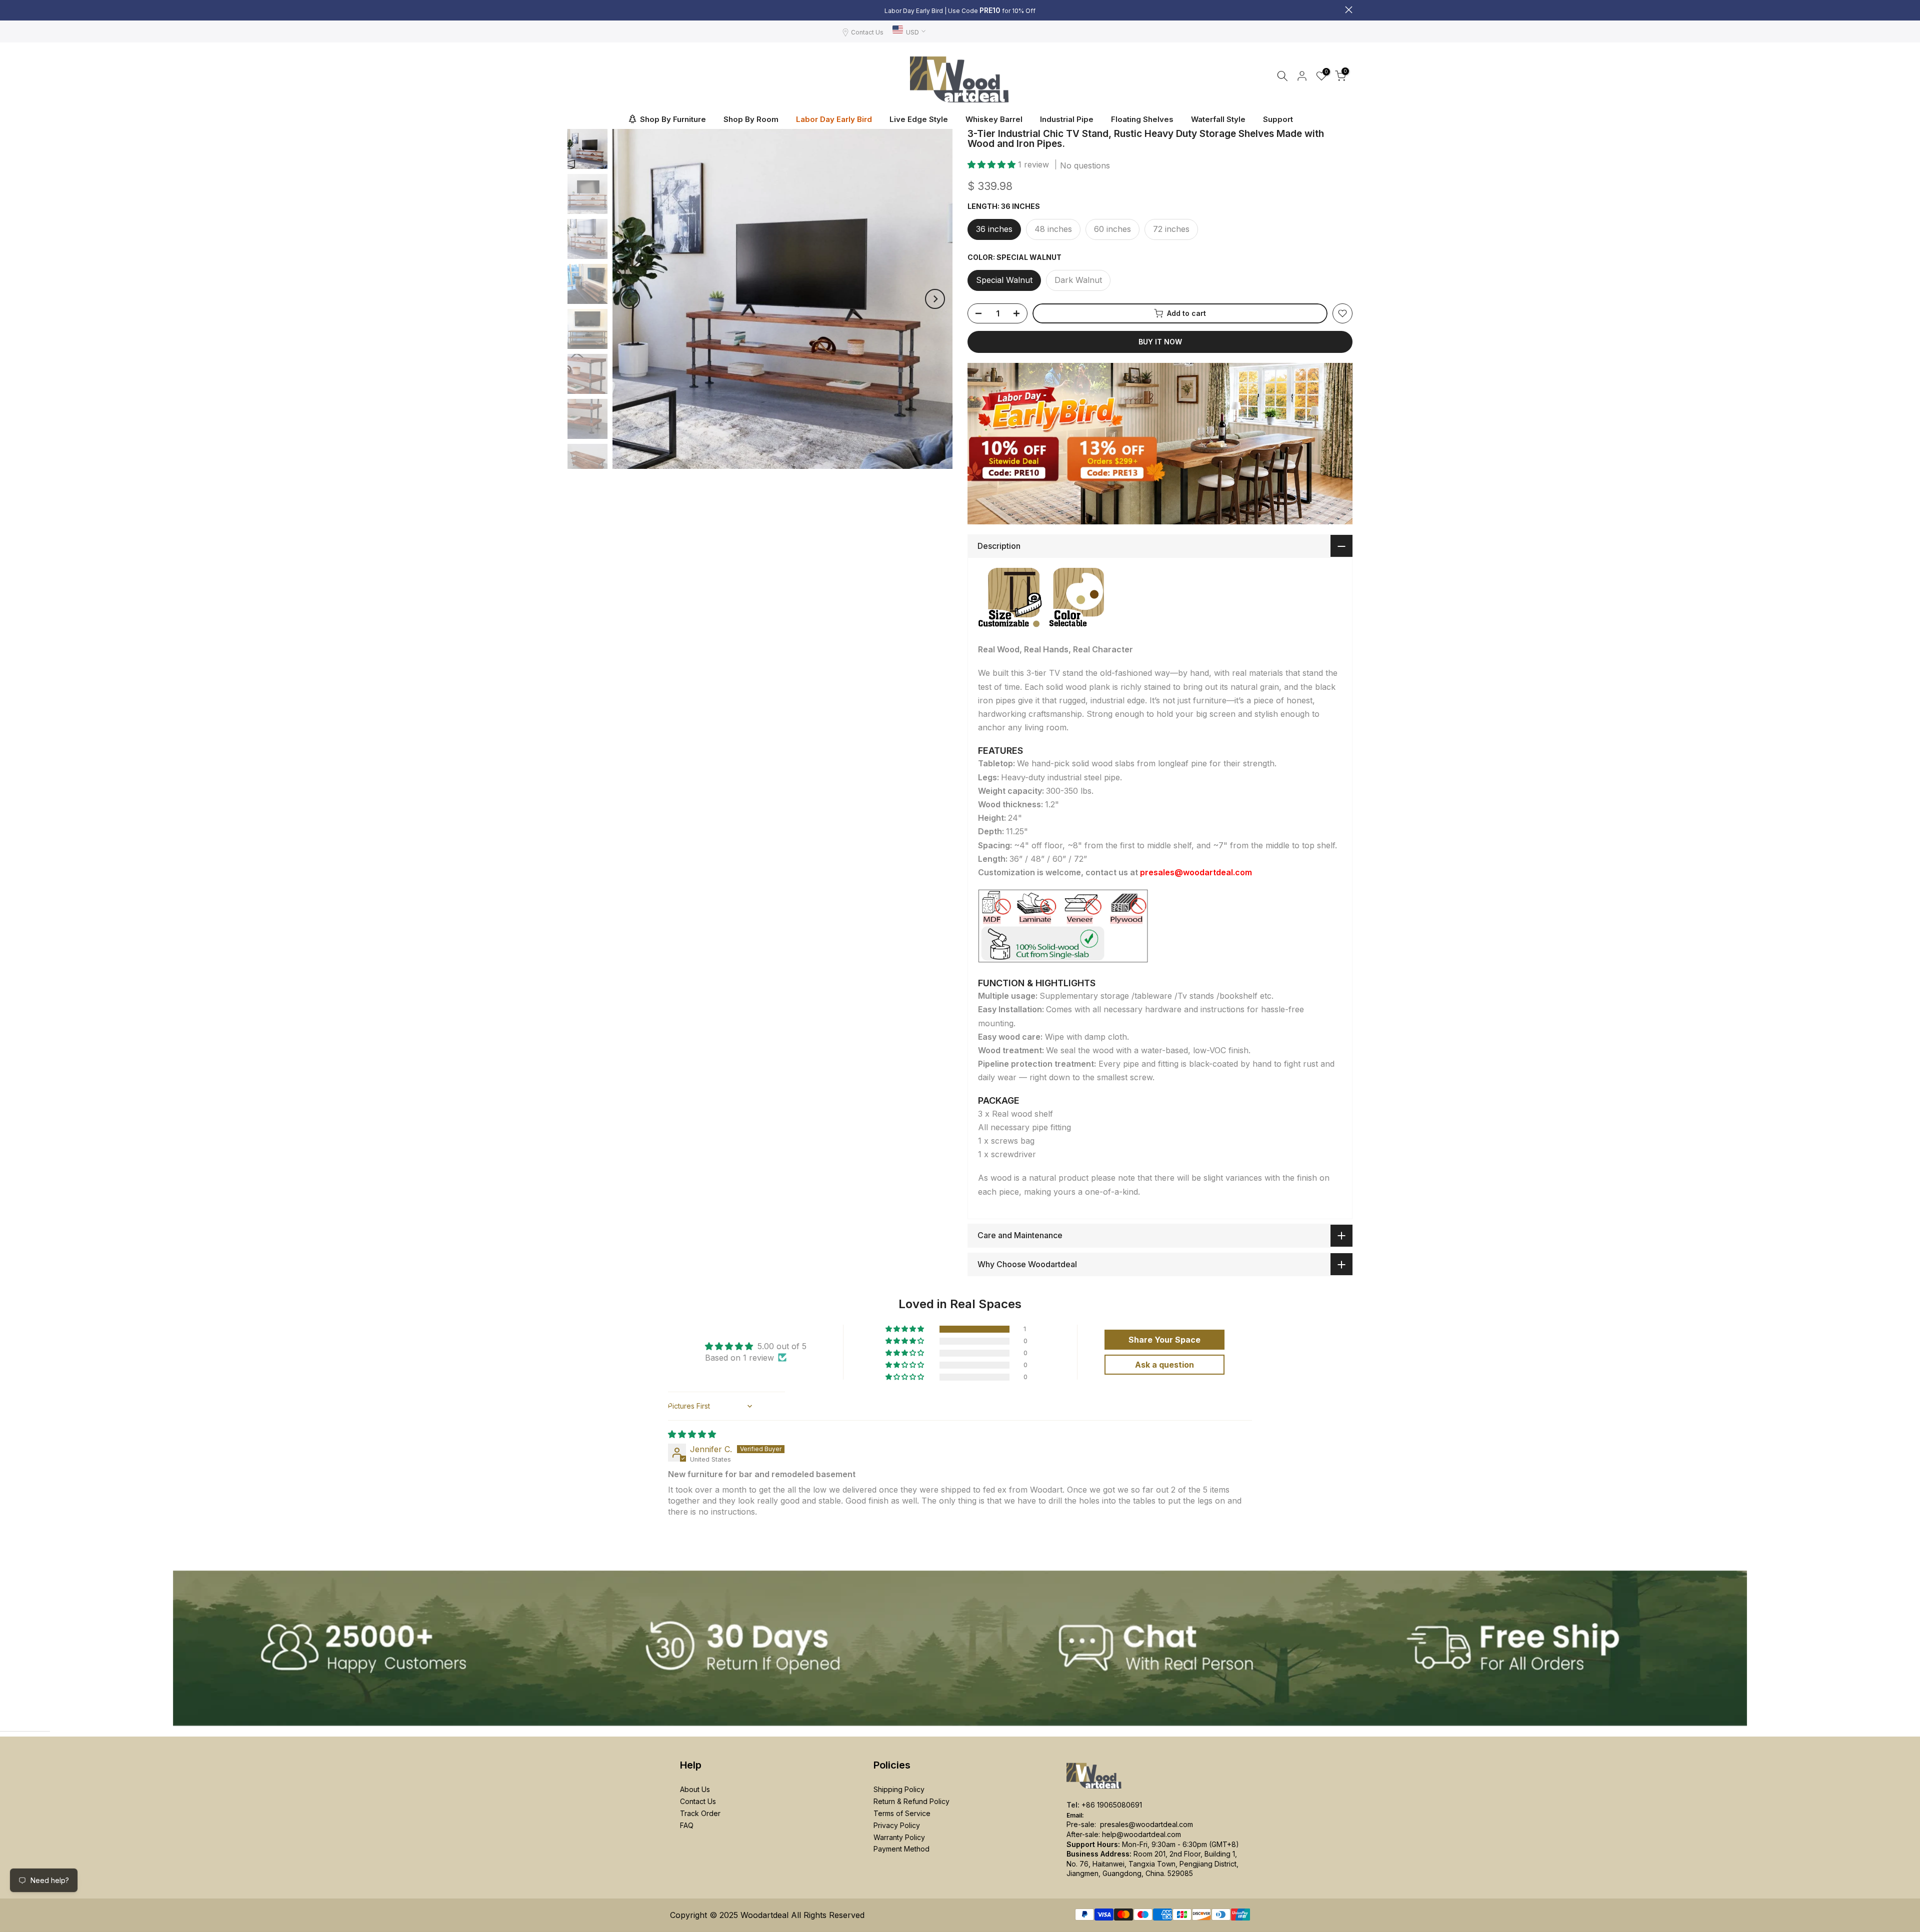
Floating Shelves (1142, 119)
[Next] (935, 299)
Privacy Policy (897, 1825)
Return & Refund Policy (911, 1801)
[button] (993, 164)
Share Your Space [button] (1164, 1340)
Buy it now (1160, 342)
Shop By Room (751, 119)
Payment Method (901, 1849)
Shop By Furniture (673, 119)
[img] (692, 1434)
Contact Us (867, 32)
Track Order (700, 1813)
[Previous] (630, 299)
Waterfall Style (1218, 119)
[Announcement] (960, 10)
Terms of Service (902, 1813)
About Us (695, 1789)
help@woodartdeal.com (1141, 1834)
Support (1278, 119)
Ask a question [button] (1164, 1365)
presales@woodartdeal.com (1146, 1824)
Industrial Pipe (1067, 119)
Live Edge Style (919, 119)
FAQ (687, 1825)
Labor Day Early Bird (834, 119)
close (571, 10)
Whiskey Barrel (994, 119)
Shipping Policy (899, 1789)
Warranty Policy (899, 1837)
